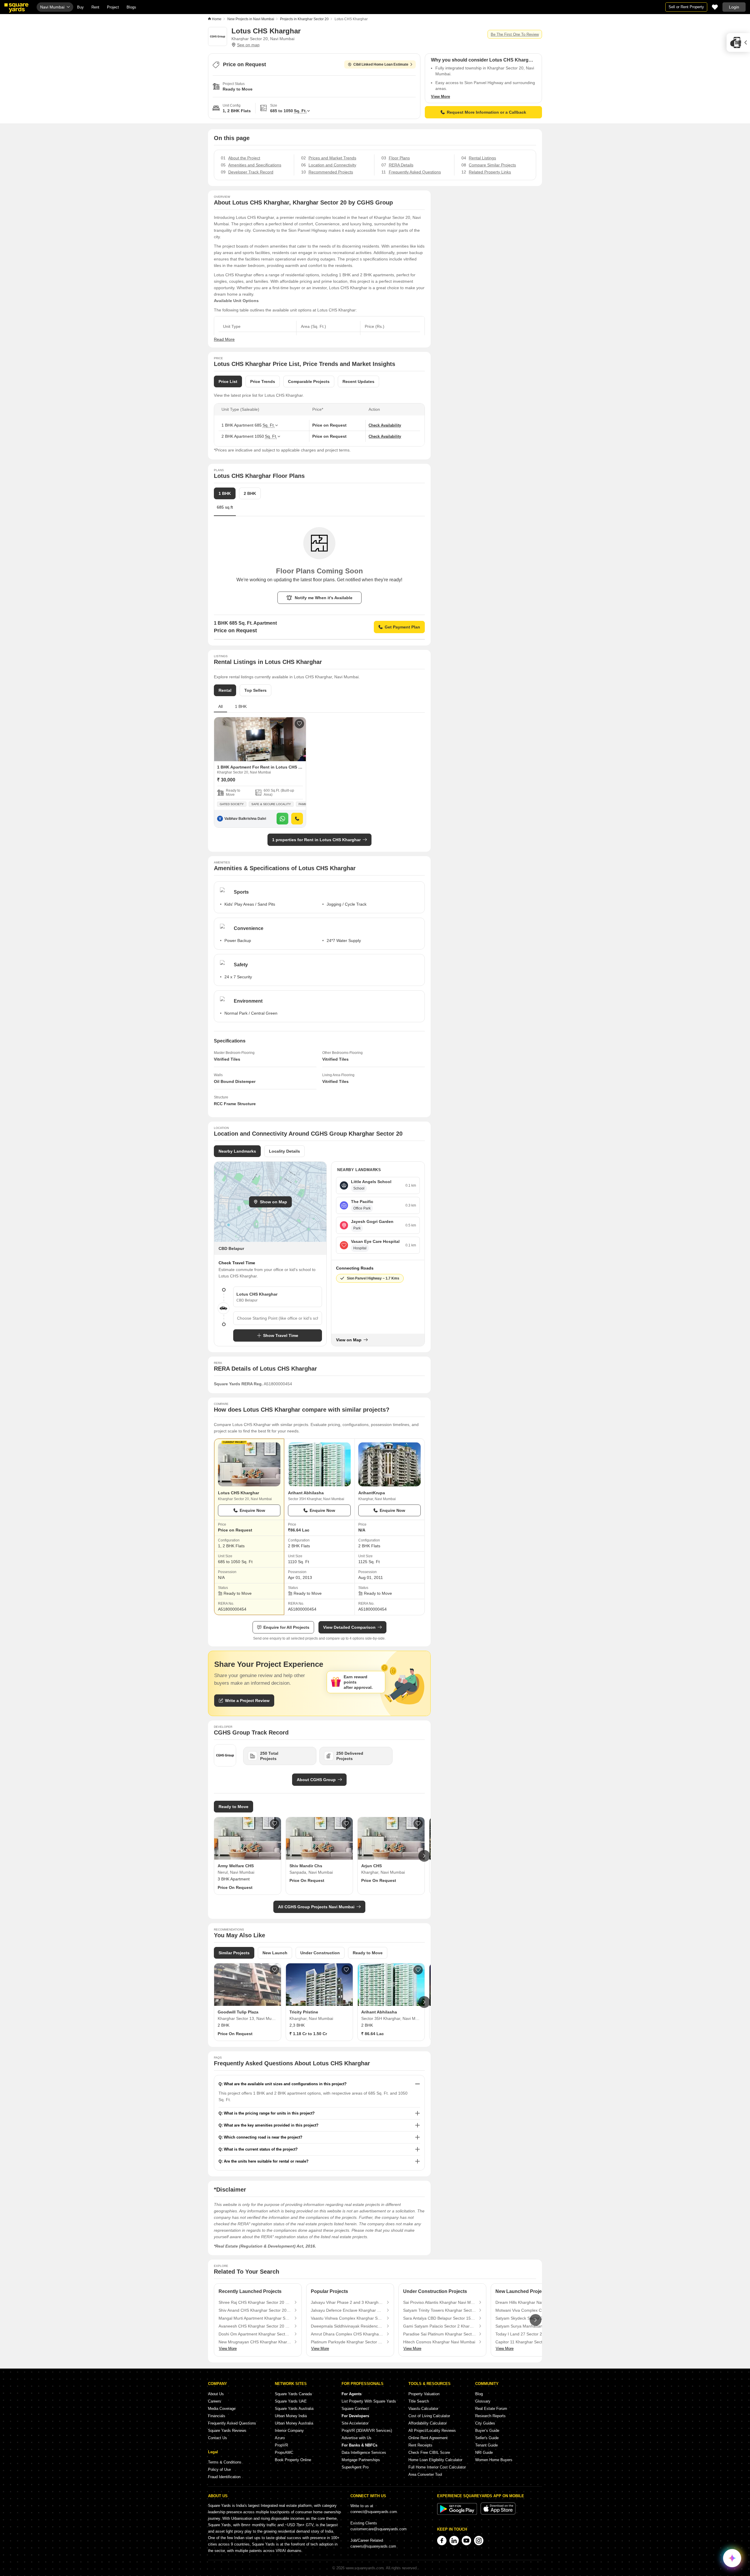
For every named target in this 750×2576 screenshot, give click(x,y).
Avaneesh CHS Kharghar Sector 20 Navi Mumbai (255, 2326)
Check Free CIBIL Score (429, 2453)
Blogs (131, 7)
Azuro (280, 2438)
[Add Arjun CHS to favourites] (418, 1824)
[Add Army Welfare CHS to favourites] (275, 1824)
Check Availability (385, 425)
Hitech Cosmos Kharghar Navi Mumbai (439, 2342)
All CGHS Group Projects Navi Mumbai (316, 1907)
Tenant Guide (486, 2445)
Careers (215, 2401)
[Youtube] (466, 2541)
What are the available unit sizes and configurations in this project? (285, 2084)
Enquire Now (252, 1510)
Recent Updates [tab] (358, 381)
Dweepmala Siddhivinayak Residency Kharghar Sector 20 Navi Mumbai (347, 2326)
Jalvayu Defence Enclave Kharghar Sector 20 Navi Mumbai (347, 2310)
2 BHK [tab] (250, 493)
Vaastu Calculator (423, 2409)
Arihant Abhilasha (306, 1493)
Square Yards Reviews (227, 2431)
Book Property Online (293, 2460)
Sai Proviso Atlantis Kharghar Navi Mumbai (439, 2302)
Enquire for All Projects (286, 1627)
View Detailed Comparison (349, 1627)
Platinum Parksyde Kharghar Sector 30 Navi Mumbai (347, 2342)
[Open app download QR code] (738, 42)
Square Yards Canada (293, 2394)
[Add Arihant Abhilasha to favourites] (418, 1970)
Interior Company (289, 2431)
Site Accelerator (355, 2423)
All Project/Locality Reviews (432, 2431)
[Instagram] (479, 2541)
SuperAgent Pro (355, 2467)
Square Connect (355, 2409)
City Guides (485, 2423)
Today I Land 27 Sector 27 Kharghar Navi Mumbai (532, 2334)
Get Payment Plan (402, 627)
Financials (217, 2416)
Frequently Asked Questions (232, 2423)
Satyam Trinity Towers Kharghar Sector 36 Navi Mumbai (439, 2310)
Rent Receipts (420, 2445)
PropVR (281, 2445)
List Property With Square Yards (369, 2401)
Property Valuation (424, 2394)
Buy (80, 7)
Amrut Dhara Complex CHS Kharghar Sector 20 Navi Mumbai (347, 2334)
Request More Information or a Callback (486, 112)
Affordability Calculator (428, 2423)
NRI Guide (484, 2453)
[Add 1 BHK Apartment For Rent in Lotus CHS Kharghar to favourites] (299, 724)
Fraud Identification (224, 2477)
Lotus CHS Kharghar (238, 1493)
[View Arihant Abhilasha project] (319, 1464)
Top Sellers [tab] (255, 690)
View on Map (349, 1340)
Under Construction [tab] (320, 1953)
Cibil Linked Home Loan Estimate (381, 64)
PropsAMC (284, 2453)
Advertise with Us (357, 2438)
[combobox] (278, 1318)
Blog (479, 2394)
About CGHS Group (316, 1780)
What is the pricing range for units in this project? (269, 2113)
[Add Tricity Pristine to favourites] (346, 1970)
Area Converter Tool (425, 2474)
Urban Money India (291, 2416)
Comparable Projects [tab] (309, 381)
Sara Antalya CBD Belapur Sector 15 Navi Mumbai (439, 2318)
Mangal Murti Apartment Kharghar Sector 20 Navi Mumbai (255, 2318)
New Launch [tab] (275, 1953)
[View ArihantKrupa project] (390, 1464)
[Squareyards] (16, 8)
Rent (95, 7)
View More (440, 97)
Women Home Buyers (494, 2460)
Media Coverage (222, 2409)
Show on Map (273, 1202)
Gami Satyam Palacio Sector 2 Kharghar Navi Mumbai (439, 2326)
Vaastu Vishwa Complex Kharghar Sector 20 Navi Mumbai (347, 2318)
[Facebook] (442, 2541)
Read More (224, 339)
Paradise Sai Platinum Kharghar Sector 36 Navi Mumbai (439, 2334)
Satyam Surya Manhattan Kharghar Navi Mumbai (532, 2326)
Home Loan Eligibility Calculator (435, 2460)
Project (113, 7)
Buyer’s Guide (487, 2431)
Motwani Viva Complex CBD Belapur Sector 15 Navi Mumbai (532, 2310)
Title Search (419, 2401)
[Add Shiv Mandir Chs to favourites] (346, 1824)
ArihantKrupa (372, 1493)
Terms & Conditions (225, 2462)
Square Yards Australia (294, 2409)
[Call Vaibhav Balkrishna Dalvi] (297, 819)
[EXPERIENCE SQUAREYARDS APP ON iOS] (498, 2513)
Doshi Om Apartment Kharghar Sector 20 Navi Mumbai (255, 2334)
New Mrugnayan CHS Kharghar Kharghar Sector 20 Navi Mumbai (255, 2342)
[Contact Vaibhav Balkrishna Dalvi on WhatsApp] (282, 819)
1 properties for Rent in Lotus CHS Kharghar (316, 840)
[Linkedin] (454, 2541)
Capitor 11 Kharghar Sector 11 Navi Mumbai (532, 2342)
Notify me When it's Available (324, 598)
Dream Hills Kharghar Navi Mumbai (528, 2302)
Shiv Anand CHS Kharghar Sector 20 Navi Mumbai (255, 2310)
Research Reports (490, 2416)
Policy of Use (219, 2469)
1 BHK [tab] (241, 706)
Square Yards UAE (291, 2401)
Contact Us (218, 2438)
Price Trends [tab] (263, 381)
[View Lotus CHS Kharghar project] (249, 1464)
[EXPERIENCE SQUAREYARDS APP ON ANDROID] (458, 2513)
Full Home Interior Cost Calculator (437, 2467)
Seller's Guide (487, 2438)
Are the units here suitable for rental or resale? (266, 2161)
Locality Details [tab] (284, 1151)
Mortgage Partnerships (361, 2460)
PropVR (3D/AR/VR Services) (367, 2431)
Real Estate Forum (491, 2409)
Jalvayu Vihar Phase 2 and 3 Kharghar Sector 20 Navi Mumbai (347, 2302)
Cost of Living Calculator (429, 2416)
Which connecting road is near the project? (263, 2137)
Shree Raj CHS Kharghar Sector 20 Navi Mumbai (255, 2302)
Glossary (483, 2401)
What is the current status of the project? (261, 2149)
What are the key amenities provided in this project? (271, 2125)
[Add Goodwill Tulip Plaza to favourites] (275, 1970)
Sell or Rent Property (686, 7)
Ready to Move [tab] (368, 1953)
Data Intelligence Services (364, 2453)
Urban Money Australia (294, 2423)
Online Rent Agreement (428, 2438)
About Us (216, 2394)
